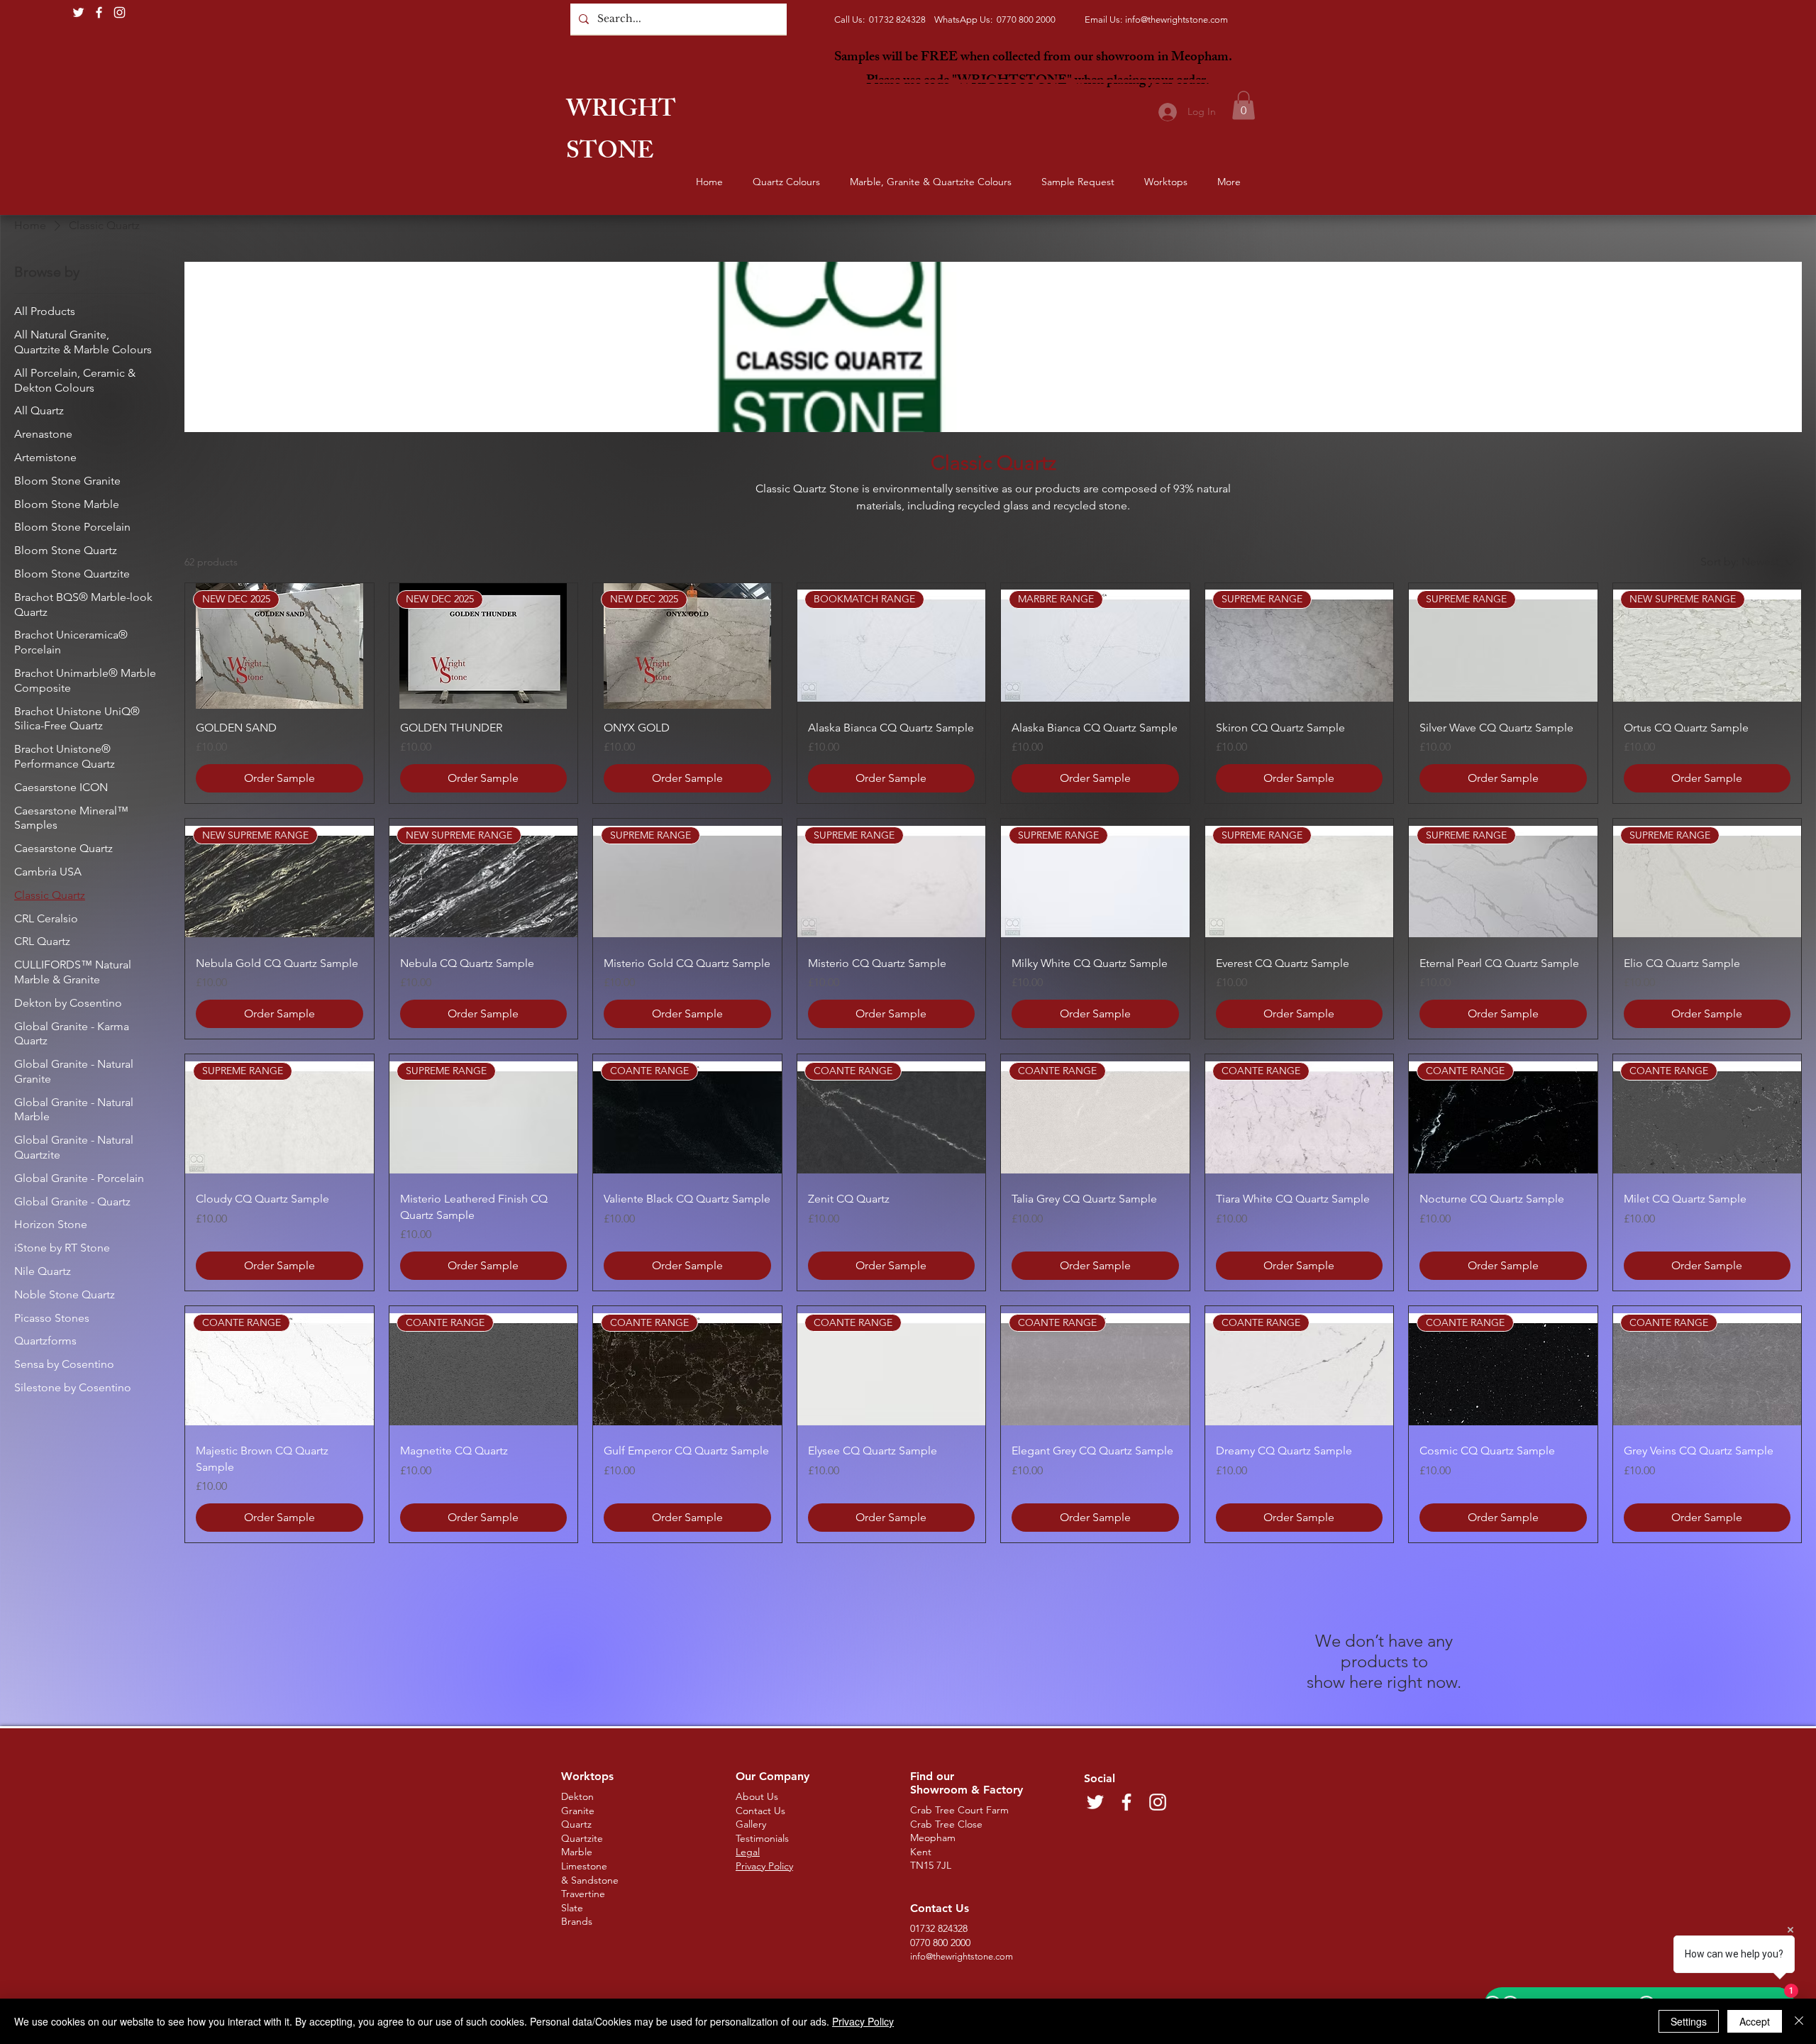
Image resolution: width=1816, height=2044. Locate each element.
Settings (1689, 2021)
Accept (1755, 2021)
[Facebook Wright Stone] (99, 12)
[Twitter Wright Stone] (78, 12)
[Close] (1799, 2021)
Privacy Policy (863, 2021)
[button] (1244, 105)
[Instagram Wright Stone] (120, 12)
